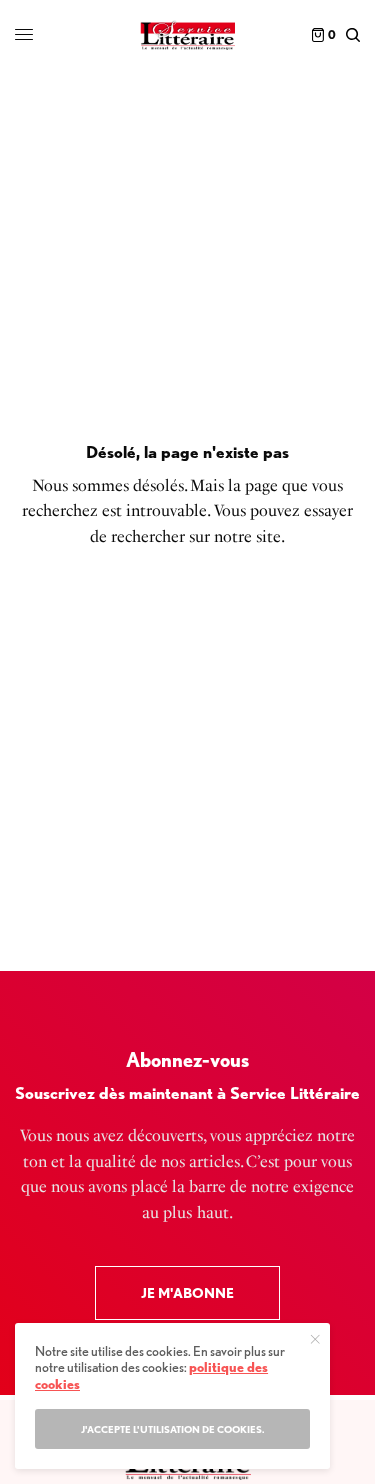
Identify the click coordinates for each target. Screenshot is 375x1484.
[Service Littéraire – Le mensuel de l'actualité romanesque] (187, 35)
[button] (187, 1293)
